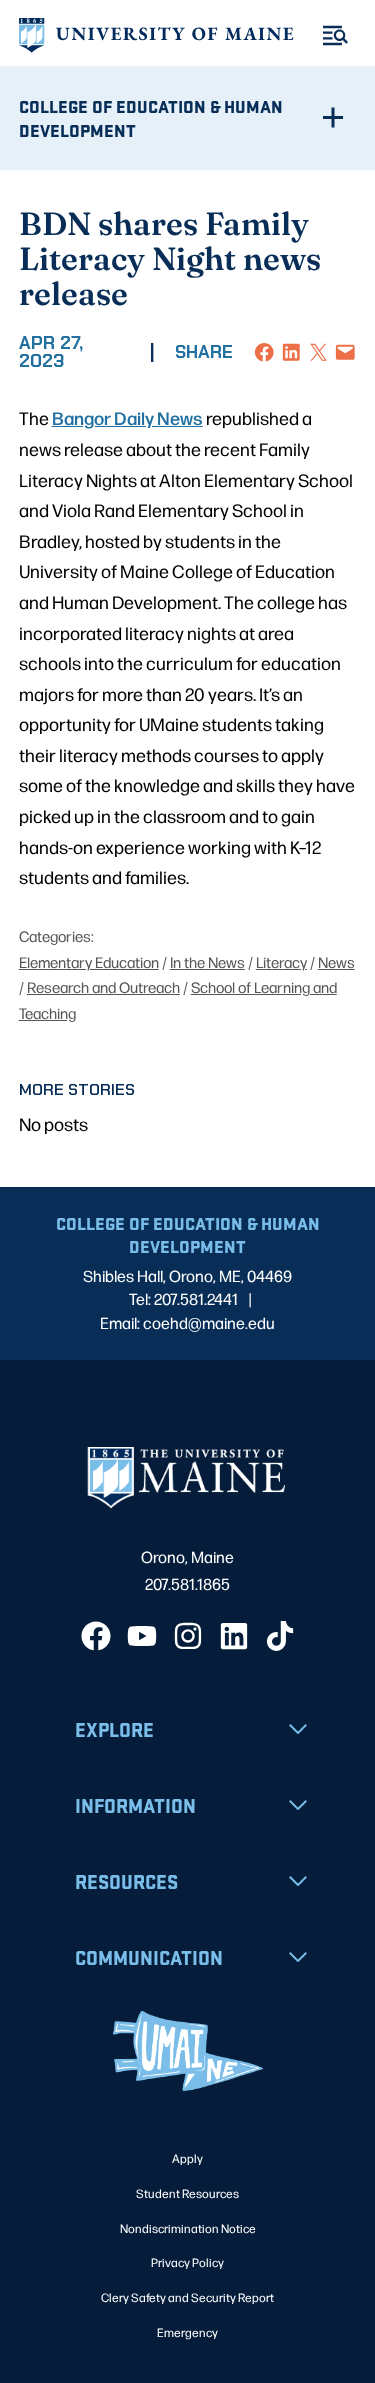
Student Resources (187, 2193)
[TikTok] (280, 1636)
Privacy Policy (187, 2262)
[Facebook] (96, 1636)
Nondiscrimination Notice (188, 2228)
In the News (207, 961)
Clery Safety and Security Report (187, 2297)
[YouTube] (142, 1636)
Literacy (281, 961)
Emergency (187, 2332)
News (336, 961)
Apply (187, 2158)
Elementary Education (89, 961)
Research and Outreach (103, 986)
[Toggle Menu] (335, 35)
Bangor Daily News (127, 417)
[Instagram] (188, 1636)
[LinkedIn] (234, 1636)
